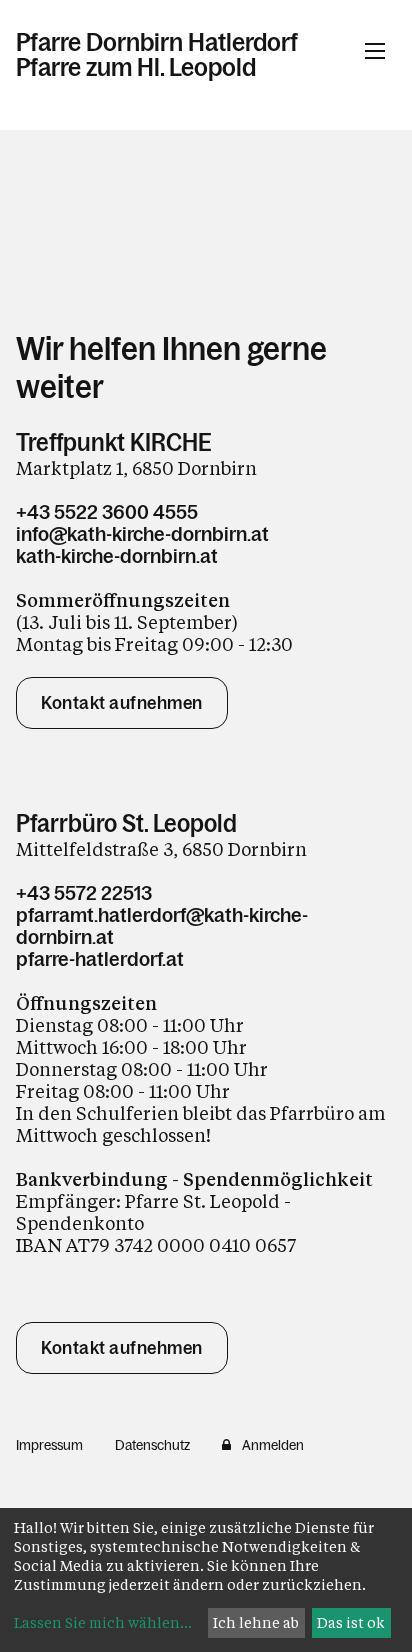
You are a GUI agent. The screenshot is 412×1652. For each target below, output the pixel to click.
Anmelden (273, 1445)
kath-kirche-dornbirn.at (117, 556)
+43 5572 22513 (84, 893)
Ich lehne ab (256, 1622)
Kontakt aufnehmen (122, 703)
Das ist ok (351, 1622)
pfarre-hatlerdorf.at (100, 959)
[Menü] (375, 51)
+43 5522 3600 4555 (107, 512)
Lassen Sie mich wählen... (103, 1622)
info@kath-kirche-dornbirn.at (142, 534)
